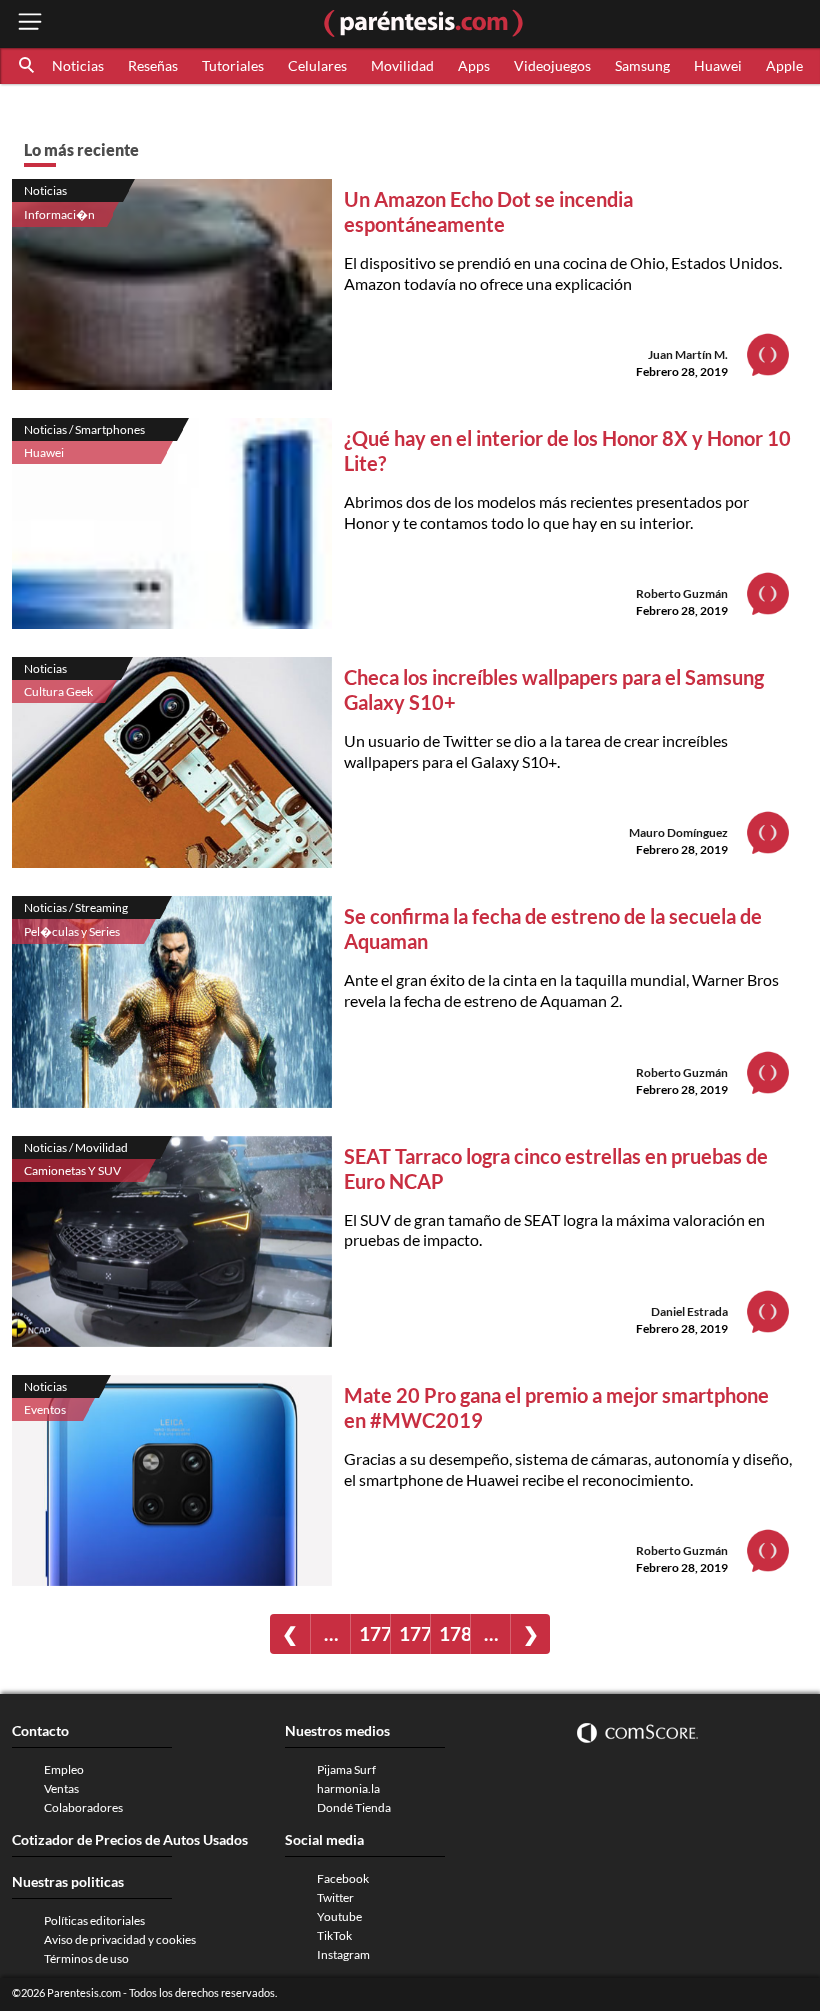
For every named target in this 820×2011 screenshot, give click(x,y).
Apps (474, 65)
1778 (374, 1633)
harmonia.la (348, 1788)
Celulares (317, 65)
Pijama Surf (346, 1769)
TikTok (334, 1935)
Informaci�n (59, 214)
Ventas (61, 1788)
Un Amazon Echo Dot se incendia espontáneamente (488, 211)
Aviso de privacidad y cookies (120, 1939)
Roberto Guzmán (682, 593)
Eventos (45, 1409)
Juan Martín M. (688, 354)
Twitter (335, 1897)
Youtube (339, 1916)
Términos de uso (86, 1958)
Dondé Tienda (354, 1807)
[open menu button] (30, 23)
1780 (454, 1633)
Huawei (718, 65)
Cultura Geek (58, 691)
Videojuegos (552, 65)
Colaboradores (83, 1807)
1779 (414, 1633)
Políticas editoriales (94, 1920)
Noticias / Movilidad (76, 1147)
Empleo (64, 1769)
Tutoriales (233, 65)
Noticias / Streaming (76, 907)
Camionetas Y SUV (72, 1170)
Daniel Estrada (689, 1311)
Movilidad (402, 65)
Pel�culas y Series (72, 931)
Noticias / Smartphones (84, 429)
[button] (28, 66)
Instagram (343, 1954)
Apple (784, 65)
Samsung (642, 65)
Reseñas (153, 65)
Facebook (343, 1878)
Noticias (78, 65)
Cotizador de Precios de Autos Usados (130, 1839)
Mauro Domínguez (678, 832)
